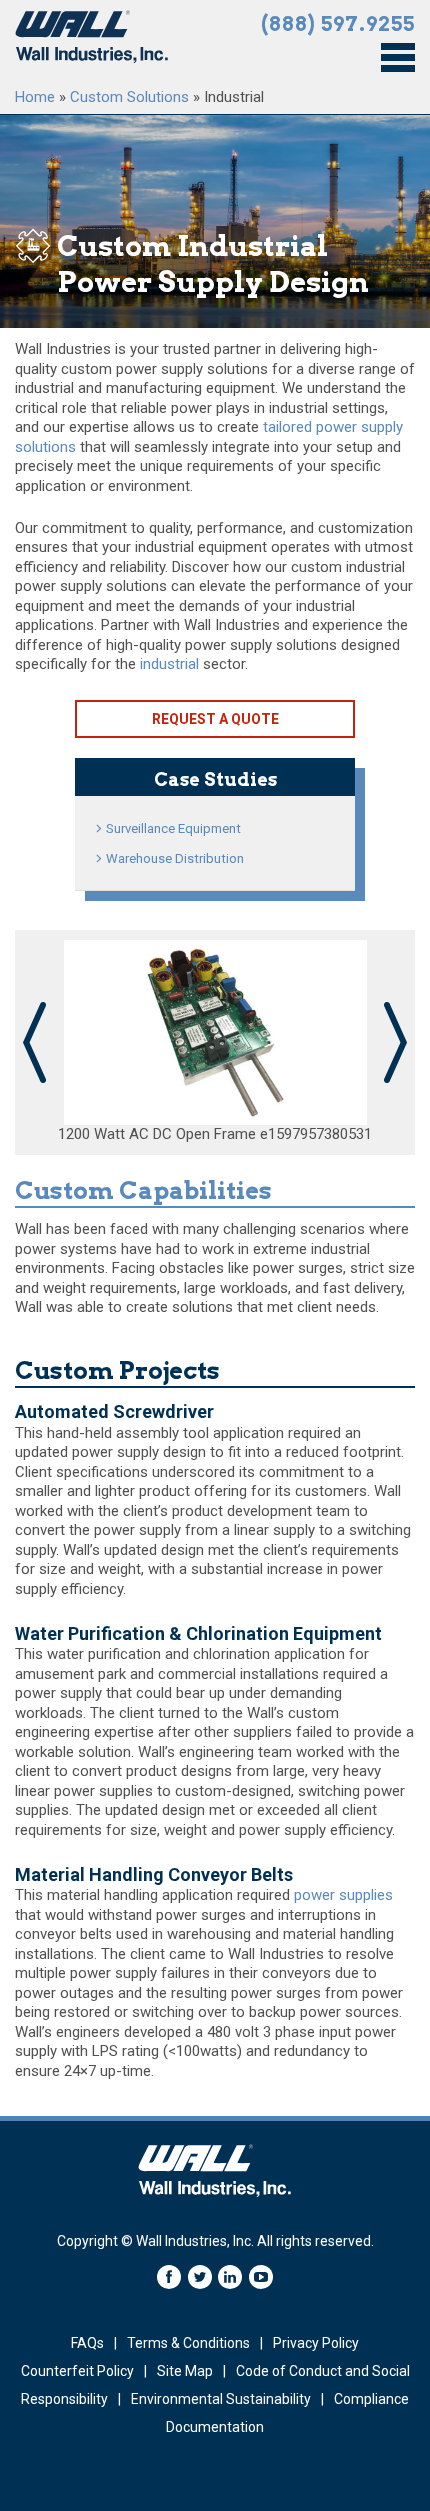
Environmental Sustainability (221, 2399)
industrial (169, 664)
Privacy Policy (316, 2343)
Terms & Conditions (188, 2343)
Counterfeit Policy (77, 2371)
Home (35, 97)
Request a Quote (215, 719)
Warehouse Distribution (175, 858)
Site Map (185, 2371)
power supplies (343, 1895)
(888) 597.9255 (338, 24)
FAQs (87, 2343)
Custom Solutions (129, 97)
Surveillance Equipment (173, 828)
